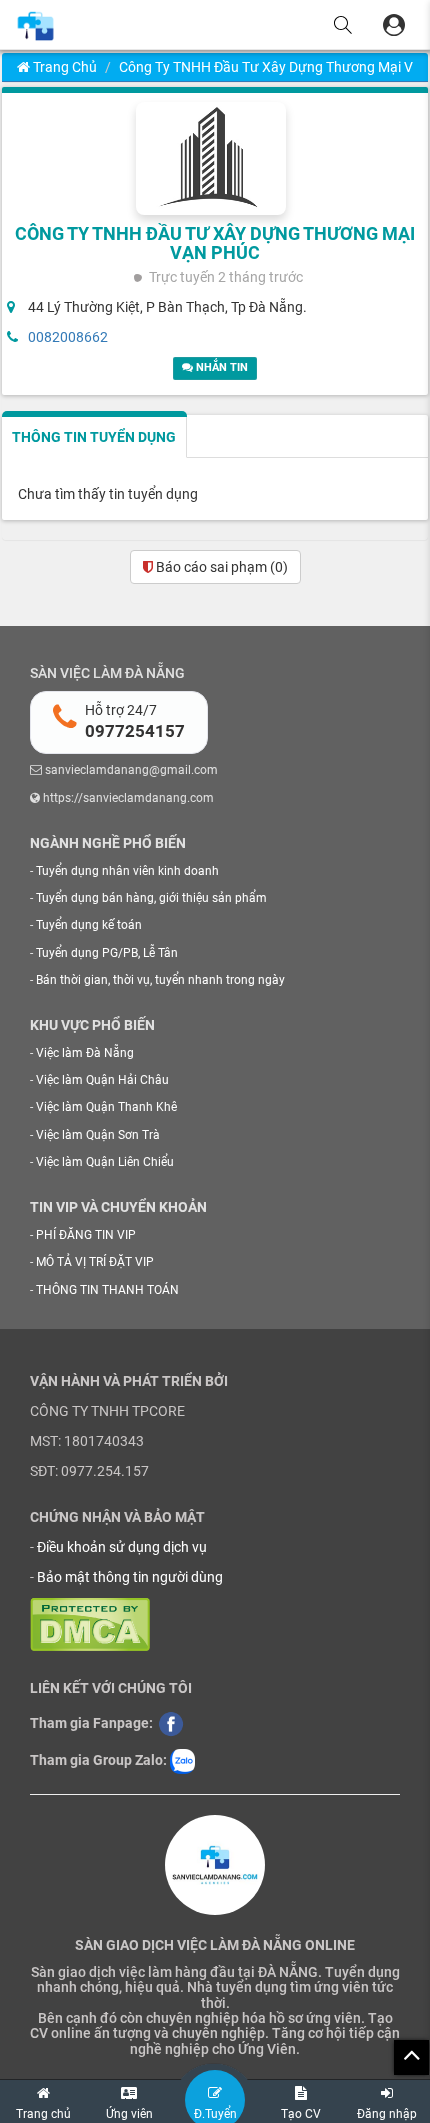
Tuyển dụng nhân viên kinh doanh (127, 871)
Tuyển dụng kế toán (89, 925)
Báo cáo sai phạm (220, 567)
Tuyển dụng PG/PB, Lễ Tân (107, 953)
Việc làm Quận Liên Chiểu (105, 1162)
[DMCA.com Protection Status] (90, 1624)
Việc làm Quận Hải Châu (102, 1080)
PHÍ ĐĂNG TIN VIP (86, 1235)
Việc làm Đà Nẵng (85, 1053)
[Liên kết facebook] (171, 1723)
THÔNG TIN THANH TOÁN (107, 1290)
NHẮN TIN (220, 367)
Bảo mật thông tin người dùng (130, 1577)
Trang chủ (63, 67)
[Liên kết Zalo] (182, 1760)
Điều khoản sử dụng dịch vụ (122, 1547)
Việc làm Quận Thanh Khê (106, 1107)
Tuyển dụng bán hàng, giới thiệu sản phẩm (151, 898)
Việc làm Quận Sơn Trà (98, 1135)
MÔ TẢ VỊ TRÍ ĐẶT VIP (95, 1262)
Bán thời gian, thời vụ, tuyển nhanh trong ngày (160, 980)
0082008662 (68, 337)
